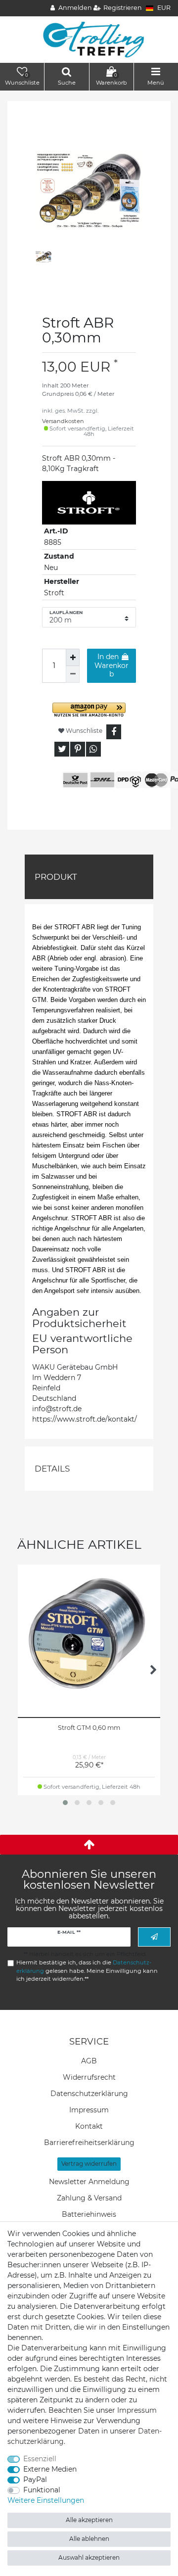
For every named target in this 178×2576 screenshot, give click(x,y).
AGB (89, 2061)
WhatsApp (93, 749)
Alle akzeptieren (89, 2520)
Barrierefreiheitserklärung (89, 2143)
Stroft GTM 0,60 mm (89, 1728)
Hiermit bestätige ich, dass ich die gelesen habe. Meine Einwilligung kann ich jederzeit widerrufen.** (87, 1971)
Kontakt (89, 2126)
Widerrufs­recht (89, 2077)
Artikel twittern (62, 749)
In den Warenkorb (111, 665)
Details (52, 1469)
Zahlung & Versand (89, 2198)
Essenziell (40, 2459)
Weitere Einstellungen (46, 2500)
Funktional (42, 2490)
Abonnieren (154, 1937)
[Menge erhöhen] (73, 657)
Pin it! (78, 749)
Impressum (89, 2110)
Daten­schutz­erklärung (89, 2094)
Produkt (56, 877)
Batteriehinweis (89, 2214)
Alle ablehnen (89, 2539)
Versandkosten (63, 421)
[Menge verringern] (73, 674)
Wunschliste (83, 731)
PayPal (35, 2480)
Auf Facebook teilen (114, 732)
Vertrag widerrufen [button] (89, 2164)
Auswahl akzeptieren (89, 2557)
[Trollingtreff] (89, 39)
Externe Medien (50, 2469)
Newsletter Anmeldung (89, 2182)
